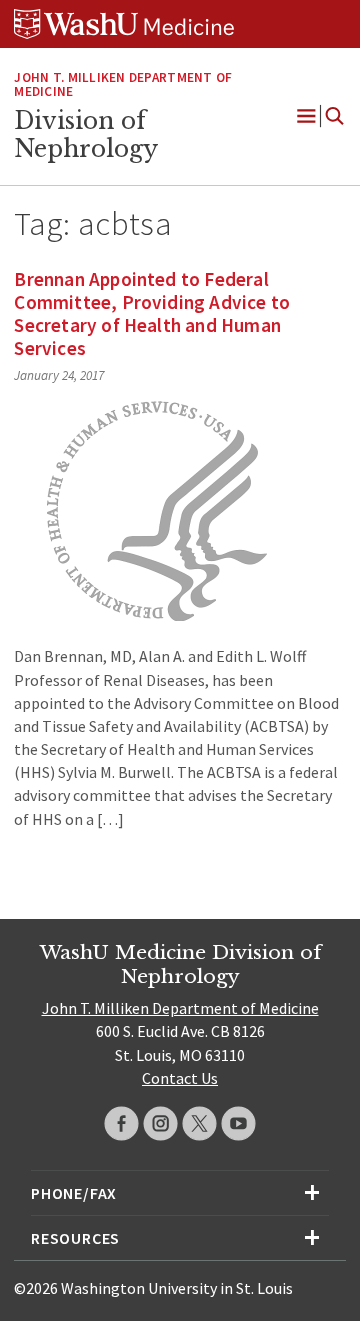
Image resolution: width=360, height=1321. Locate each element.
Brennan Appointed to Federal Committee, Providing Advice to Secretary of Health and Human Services (152, 313)
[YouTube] (238, 1123)
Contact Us (180, 1078)
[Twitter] (199, 1123)
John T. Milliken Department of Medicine (123, 85)
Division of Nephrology (86, 135)
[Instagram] (160, 1123)
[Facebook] (121, 1123)
